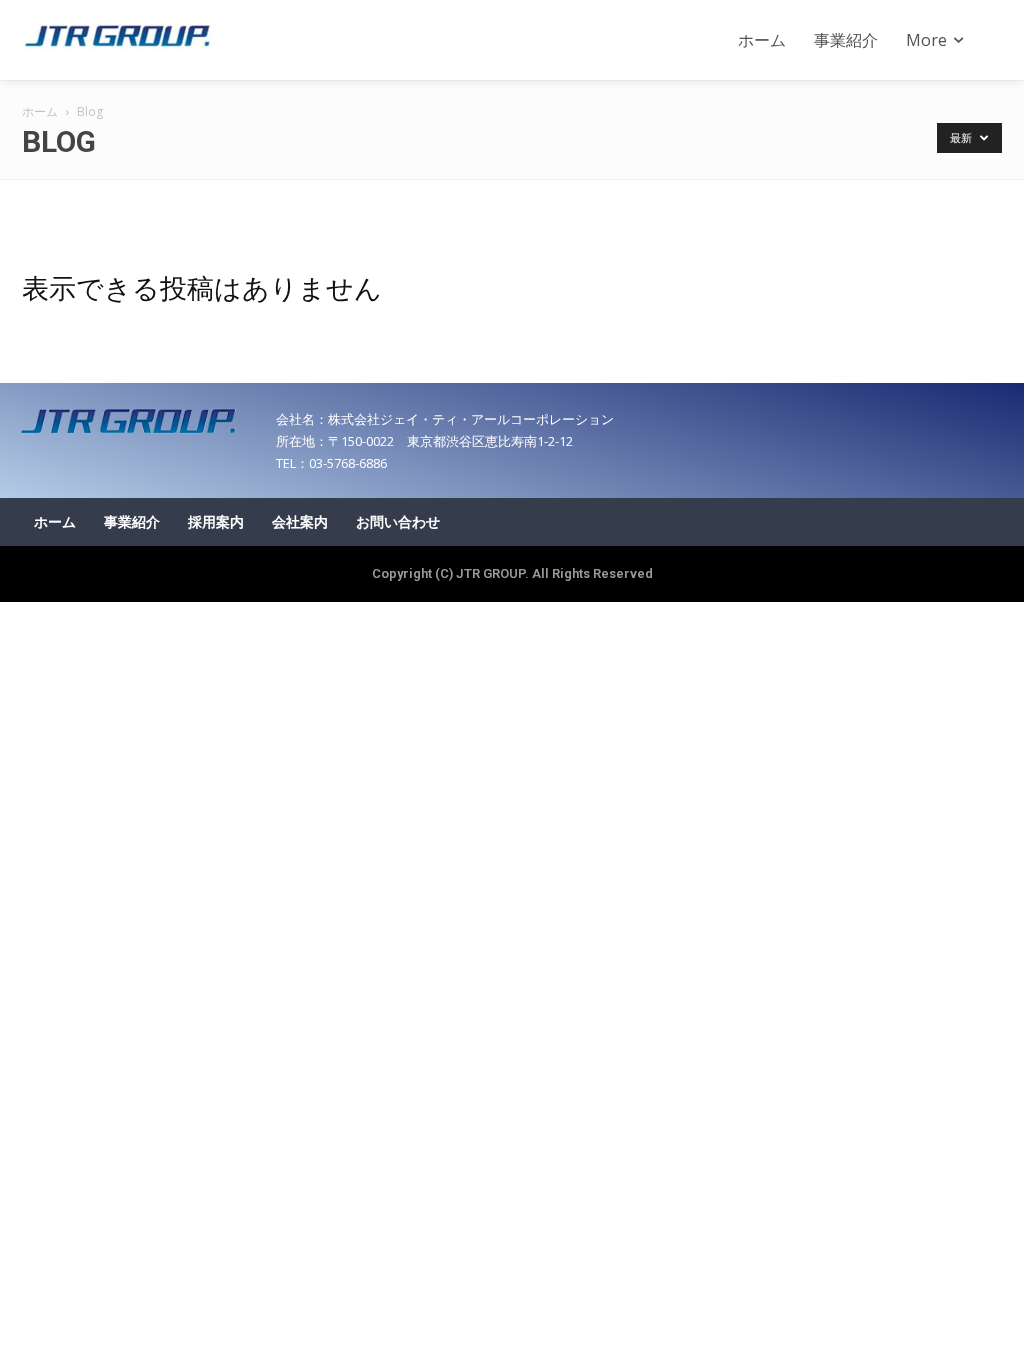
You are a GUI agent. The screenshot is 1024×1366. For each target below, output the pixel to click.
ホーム (40, 111)
